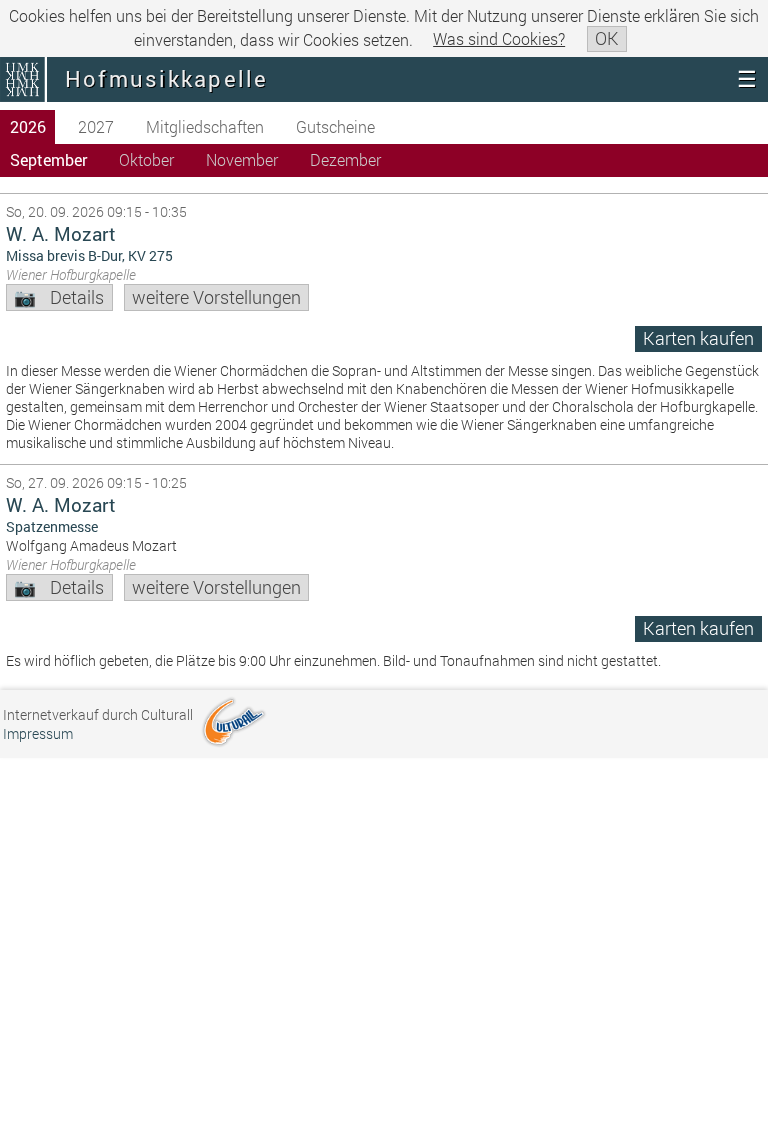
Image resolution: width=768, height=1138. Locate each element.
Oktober (146, 159)
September (48, 159)
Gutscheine (335, 126)
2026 (28, 126)
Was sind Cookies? (499, 38)
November (242, 159)
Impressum (38, 733)
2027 (96, 126)
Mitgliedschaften (205, 126)
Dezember (345, 159)
